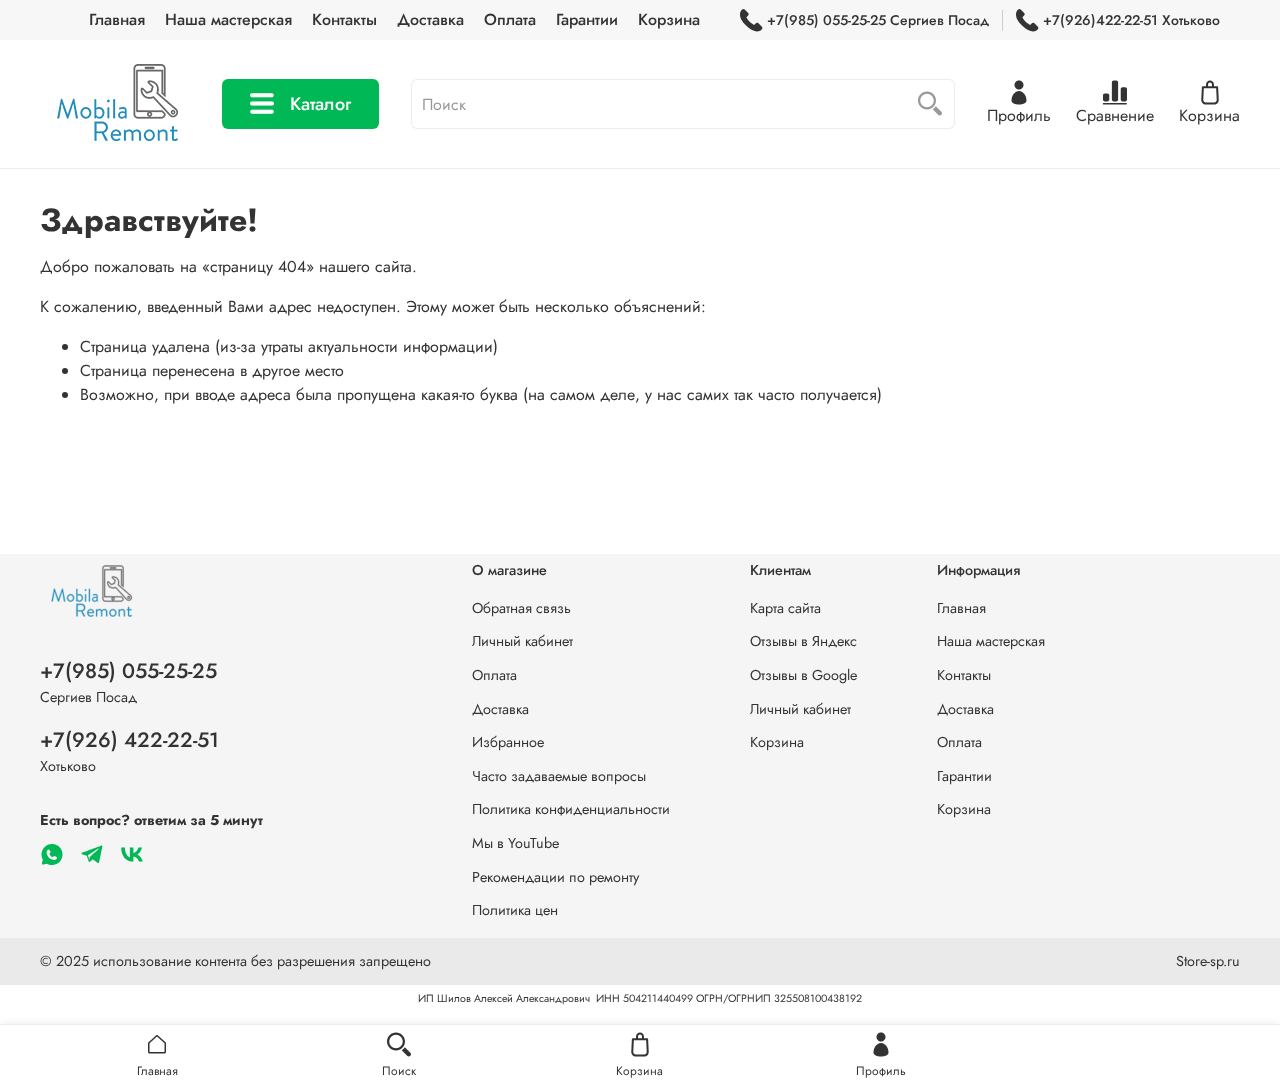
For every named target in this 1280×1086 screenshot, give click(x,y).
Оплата (510, 19)
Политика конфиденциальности (571, 809)
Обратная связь (521, 608)
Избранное (508, 742)
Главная (117, 19)
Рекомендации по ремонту (555, 877)
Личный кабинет (522, 641)
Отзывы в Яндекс (803, 641)
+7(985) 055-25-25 (128, 671)
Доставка (430, 19)
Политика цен (515, 910)
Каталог (320, 104)
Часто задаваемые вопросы (559, 776)
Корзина (669, 19)
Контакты (344, 19)
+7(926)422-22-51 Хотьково (1131, 20)
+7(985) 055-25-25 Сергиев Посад (878, 20)
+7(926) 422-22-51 (129, 740)
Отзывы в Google (803, 675)
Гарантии (587, 19)
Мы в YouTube (515, 843)
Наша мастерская (228, 19)
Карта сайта (785, 608)
